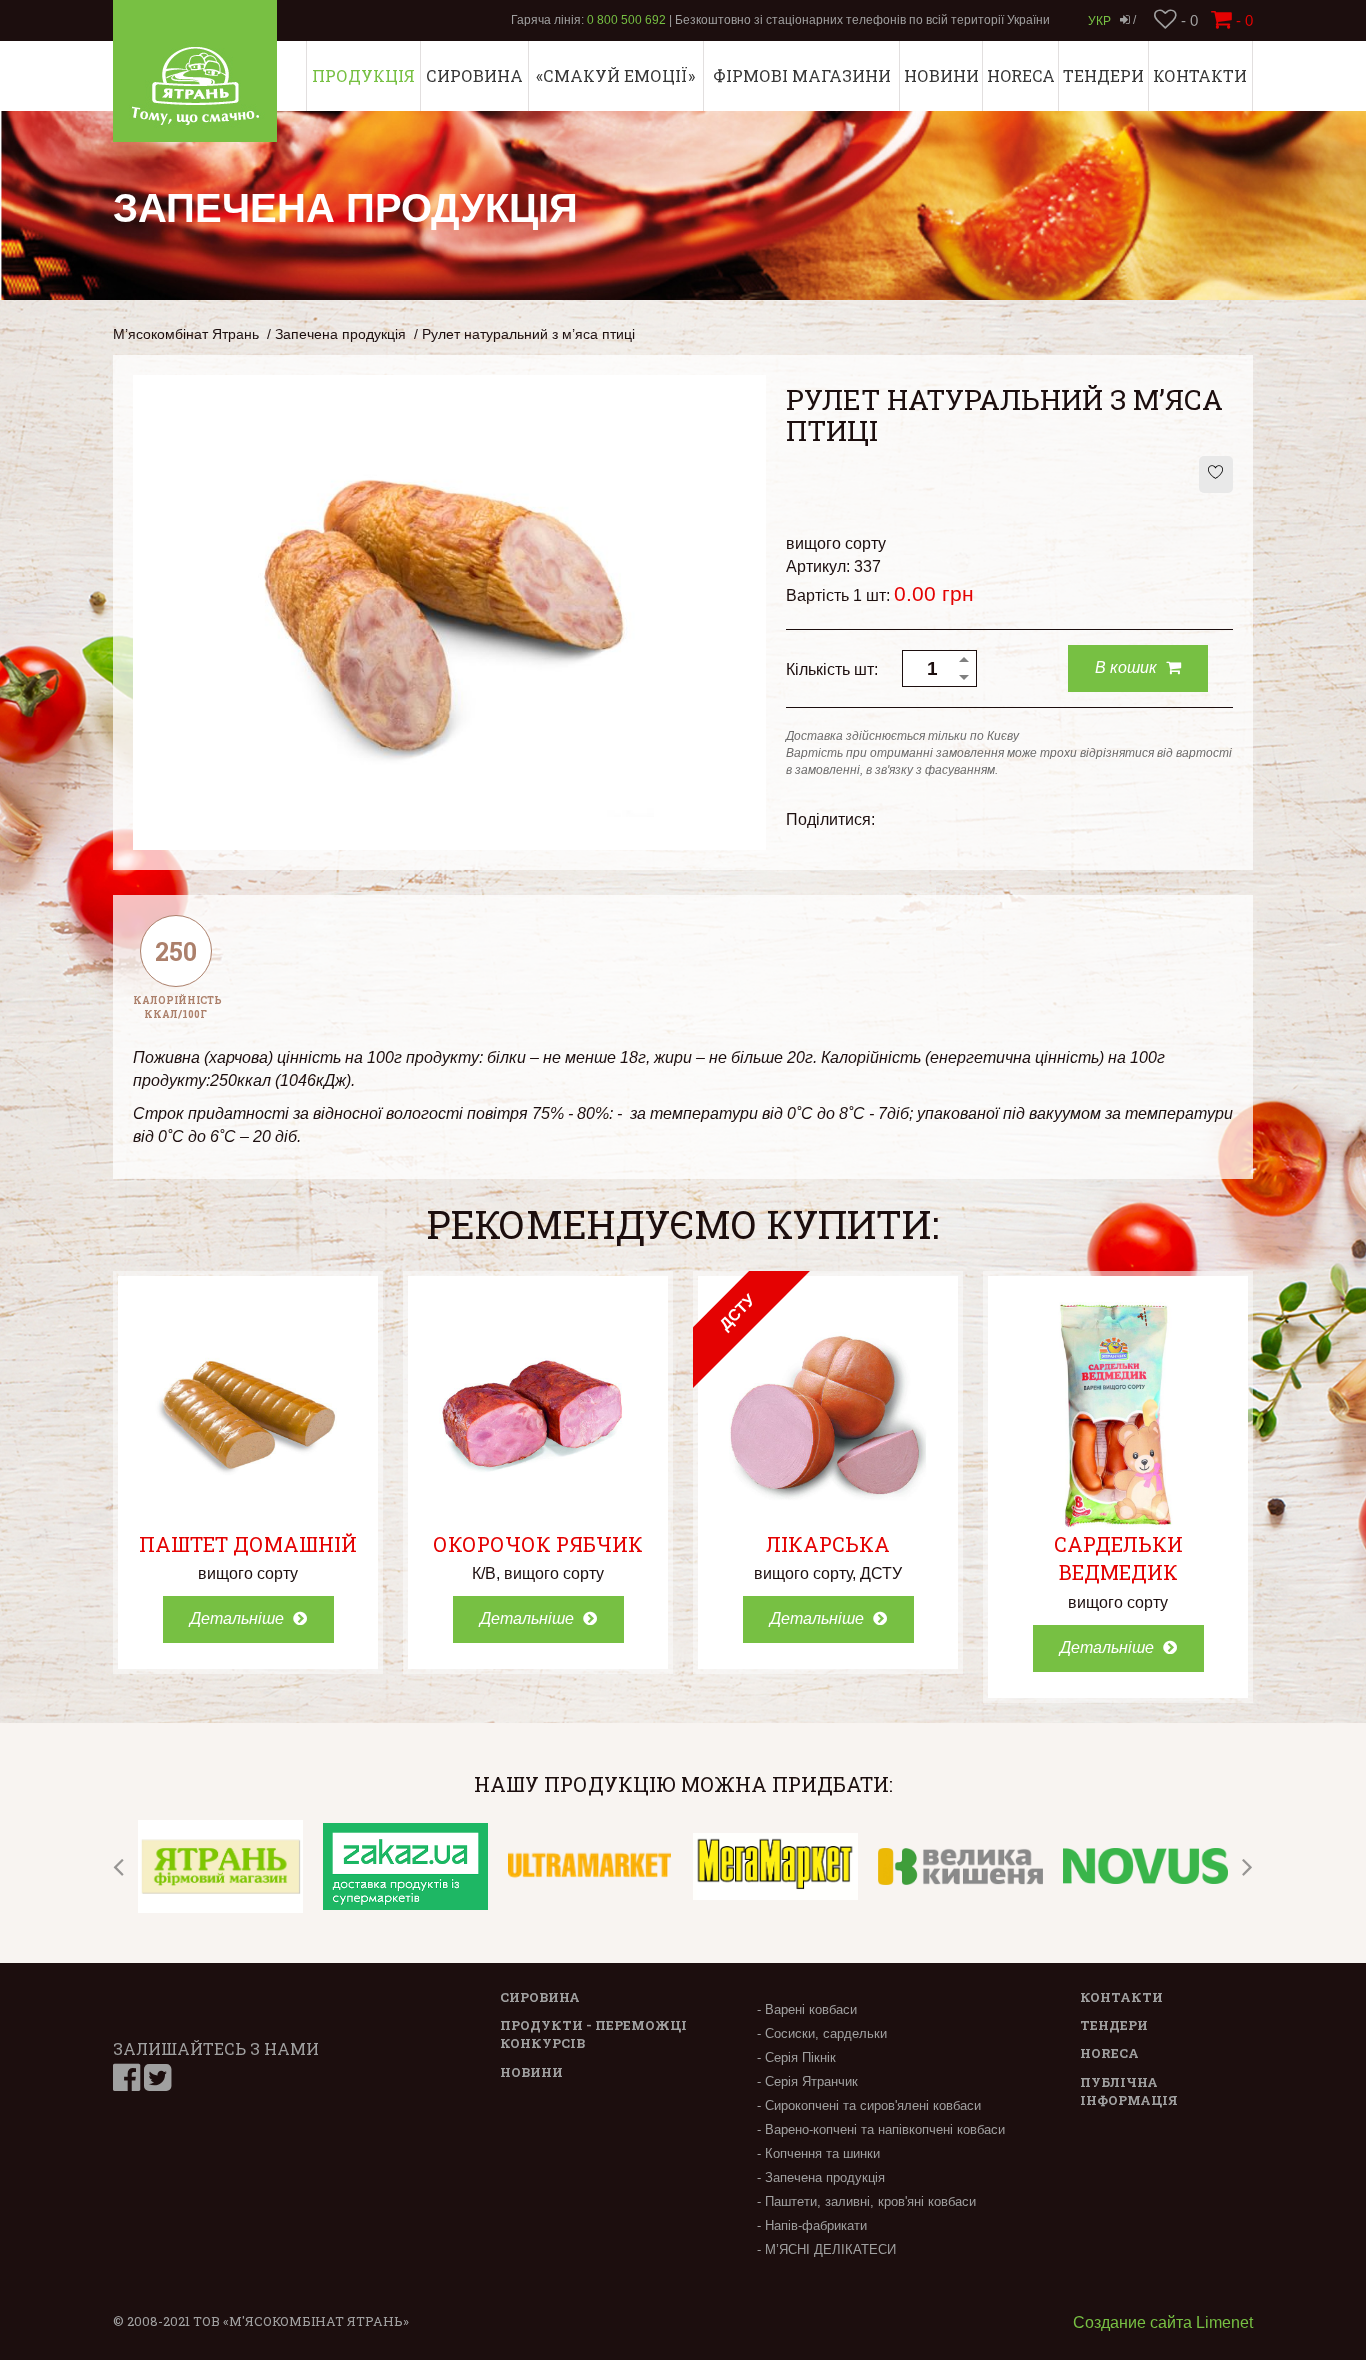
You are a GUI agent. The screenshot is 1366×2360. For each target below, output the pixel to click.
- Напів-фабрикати (812, 2225)
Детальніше (239, 1618)
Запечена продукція (340, 334)
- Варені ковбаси (807, 2009)
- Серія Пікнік (796, 2057)
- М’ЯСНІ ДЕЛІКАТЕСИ (826, 2249)
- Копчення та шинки (818, 2153)
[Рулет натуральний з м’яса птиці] (449, 611)
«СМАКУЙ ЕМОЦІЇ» (615, 75)
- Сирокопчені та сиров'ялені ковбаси (869, 2105)
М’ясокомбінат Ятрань (186, 334)
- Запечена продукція (821, 2177)
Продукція (363, 75)
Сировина (474, 75)
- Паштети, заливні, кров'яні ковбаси (866, 2201)
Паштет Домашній (248, 1544)
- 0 (1187, 20)
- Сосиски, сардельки (822, 2033)
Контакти (1200, 75)
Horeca (1021, 75)
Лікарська (828, 1544)
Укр (1099, 21)
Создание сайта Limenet (1163, 2322)
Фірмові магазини (802, 75)
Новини (941, 75)
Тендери (1103, 75)
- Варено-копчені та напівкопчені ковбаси (881, 2129)
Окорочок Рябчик (538, 1544)
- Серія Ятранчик (807, 2081)
